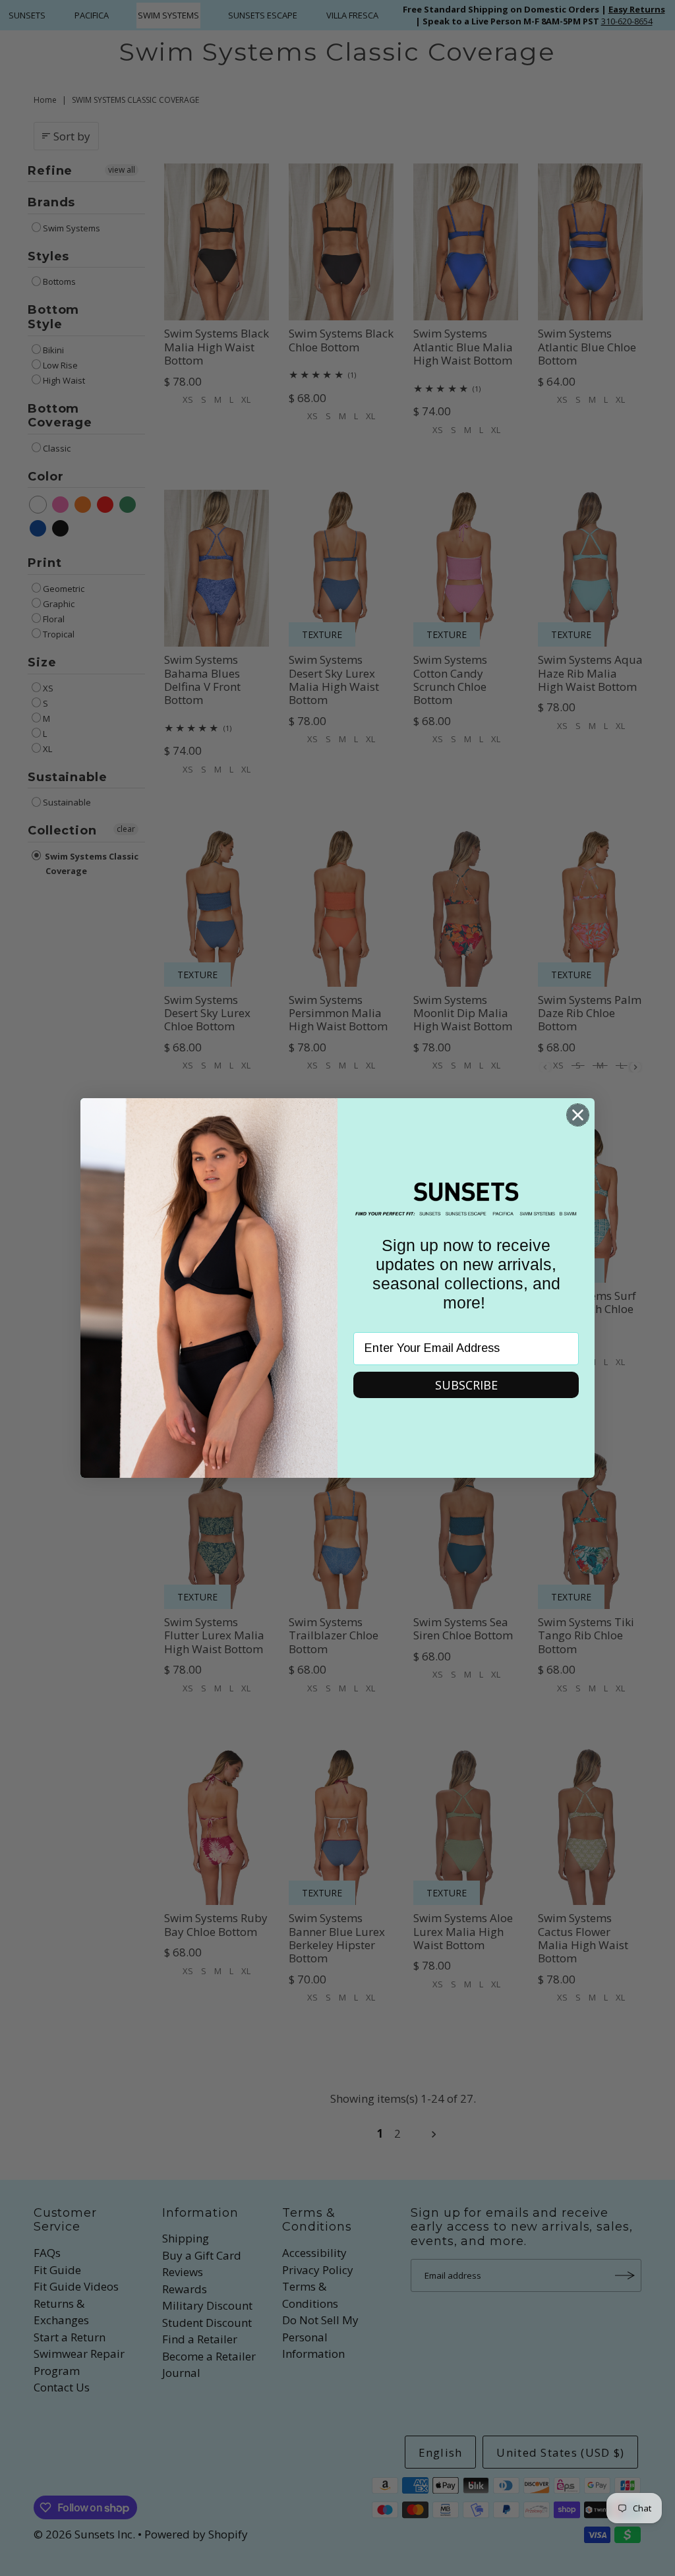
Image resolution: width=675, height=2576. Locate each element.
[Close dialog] (578, 1115)
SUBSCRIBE (466, 1385)
